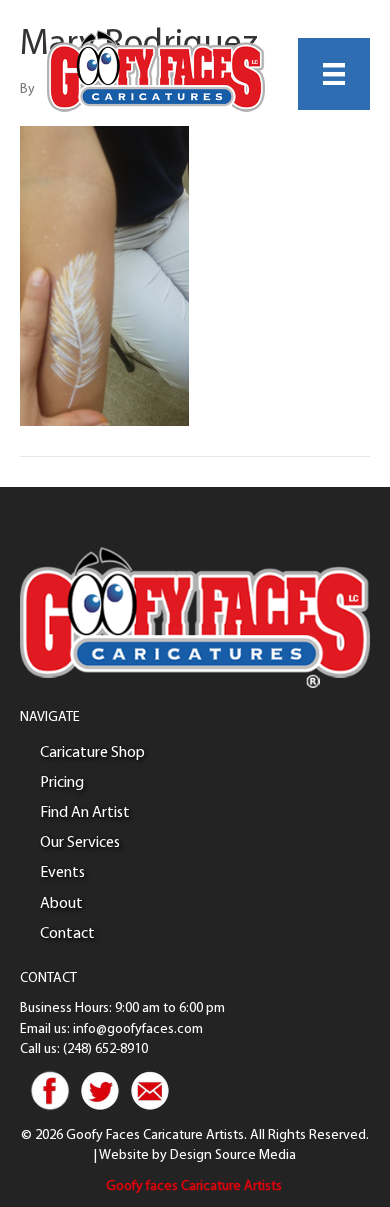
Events (62, 873)
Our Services (80, 843)
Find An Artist (85, 813)
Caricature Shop (92, 753)
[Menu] (334, 74)
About (61, 904)
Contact (67, 934)
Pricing (62, 783)
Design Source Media (233, 1155)
